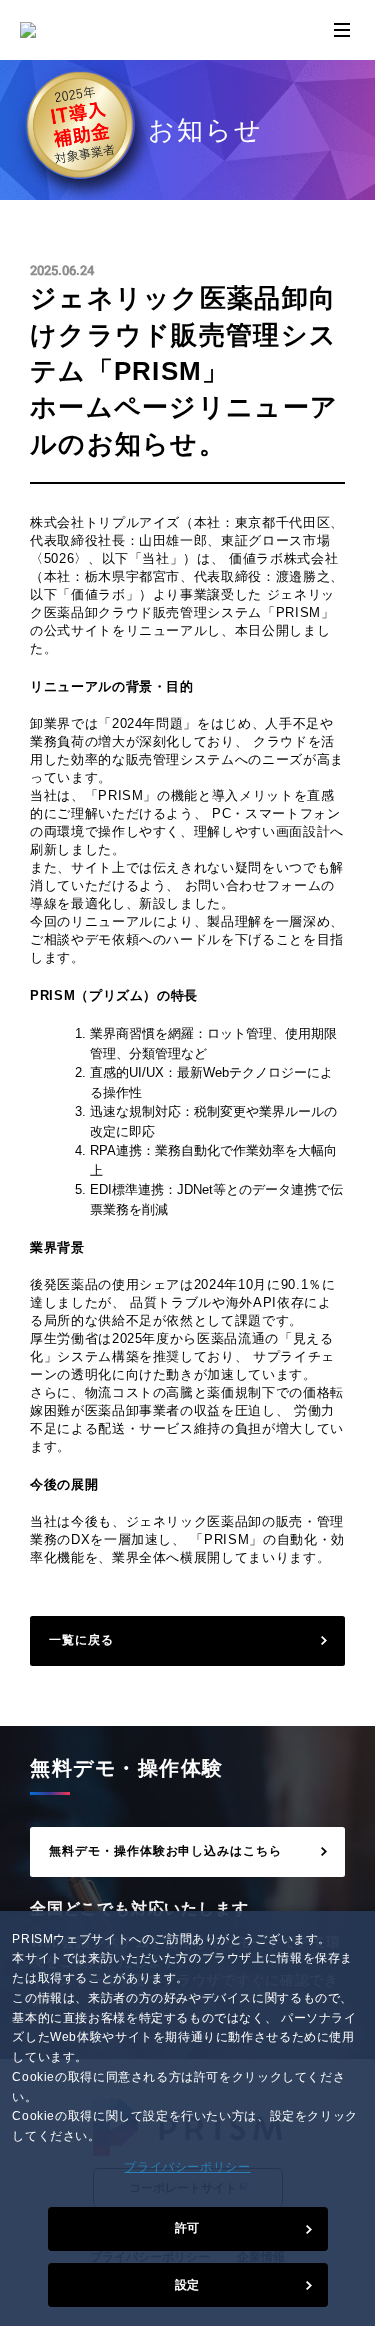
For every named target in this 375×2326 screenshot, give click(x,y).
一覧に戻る (81, 1640)
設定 (188, 2285)
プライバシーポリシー (187, 2167)
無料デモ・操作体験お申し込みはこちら (165, 1851)
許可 (188, 2228)
